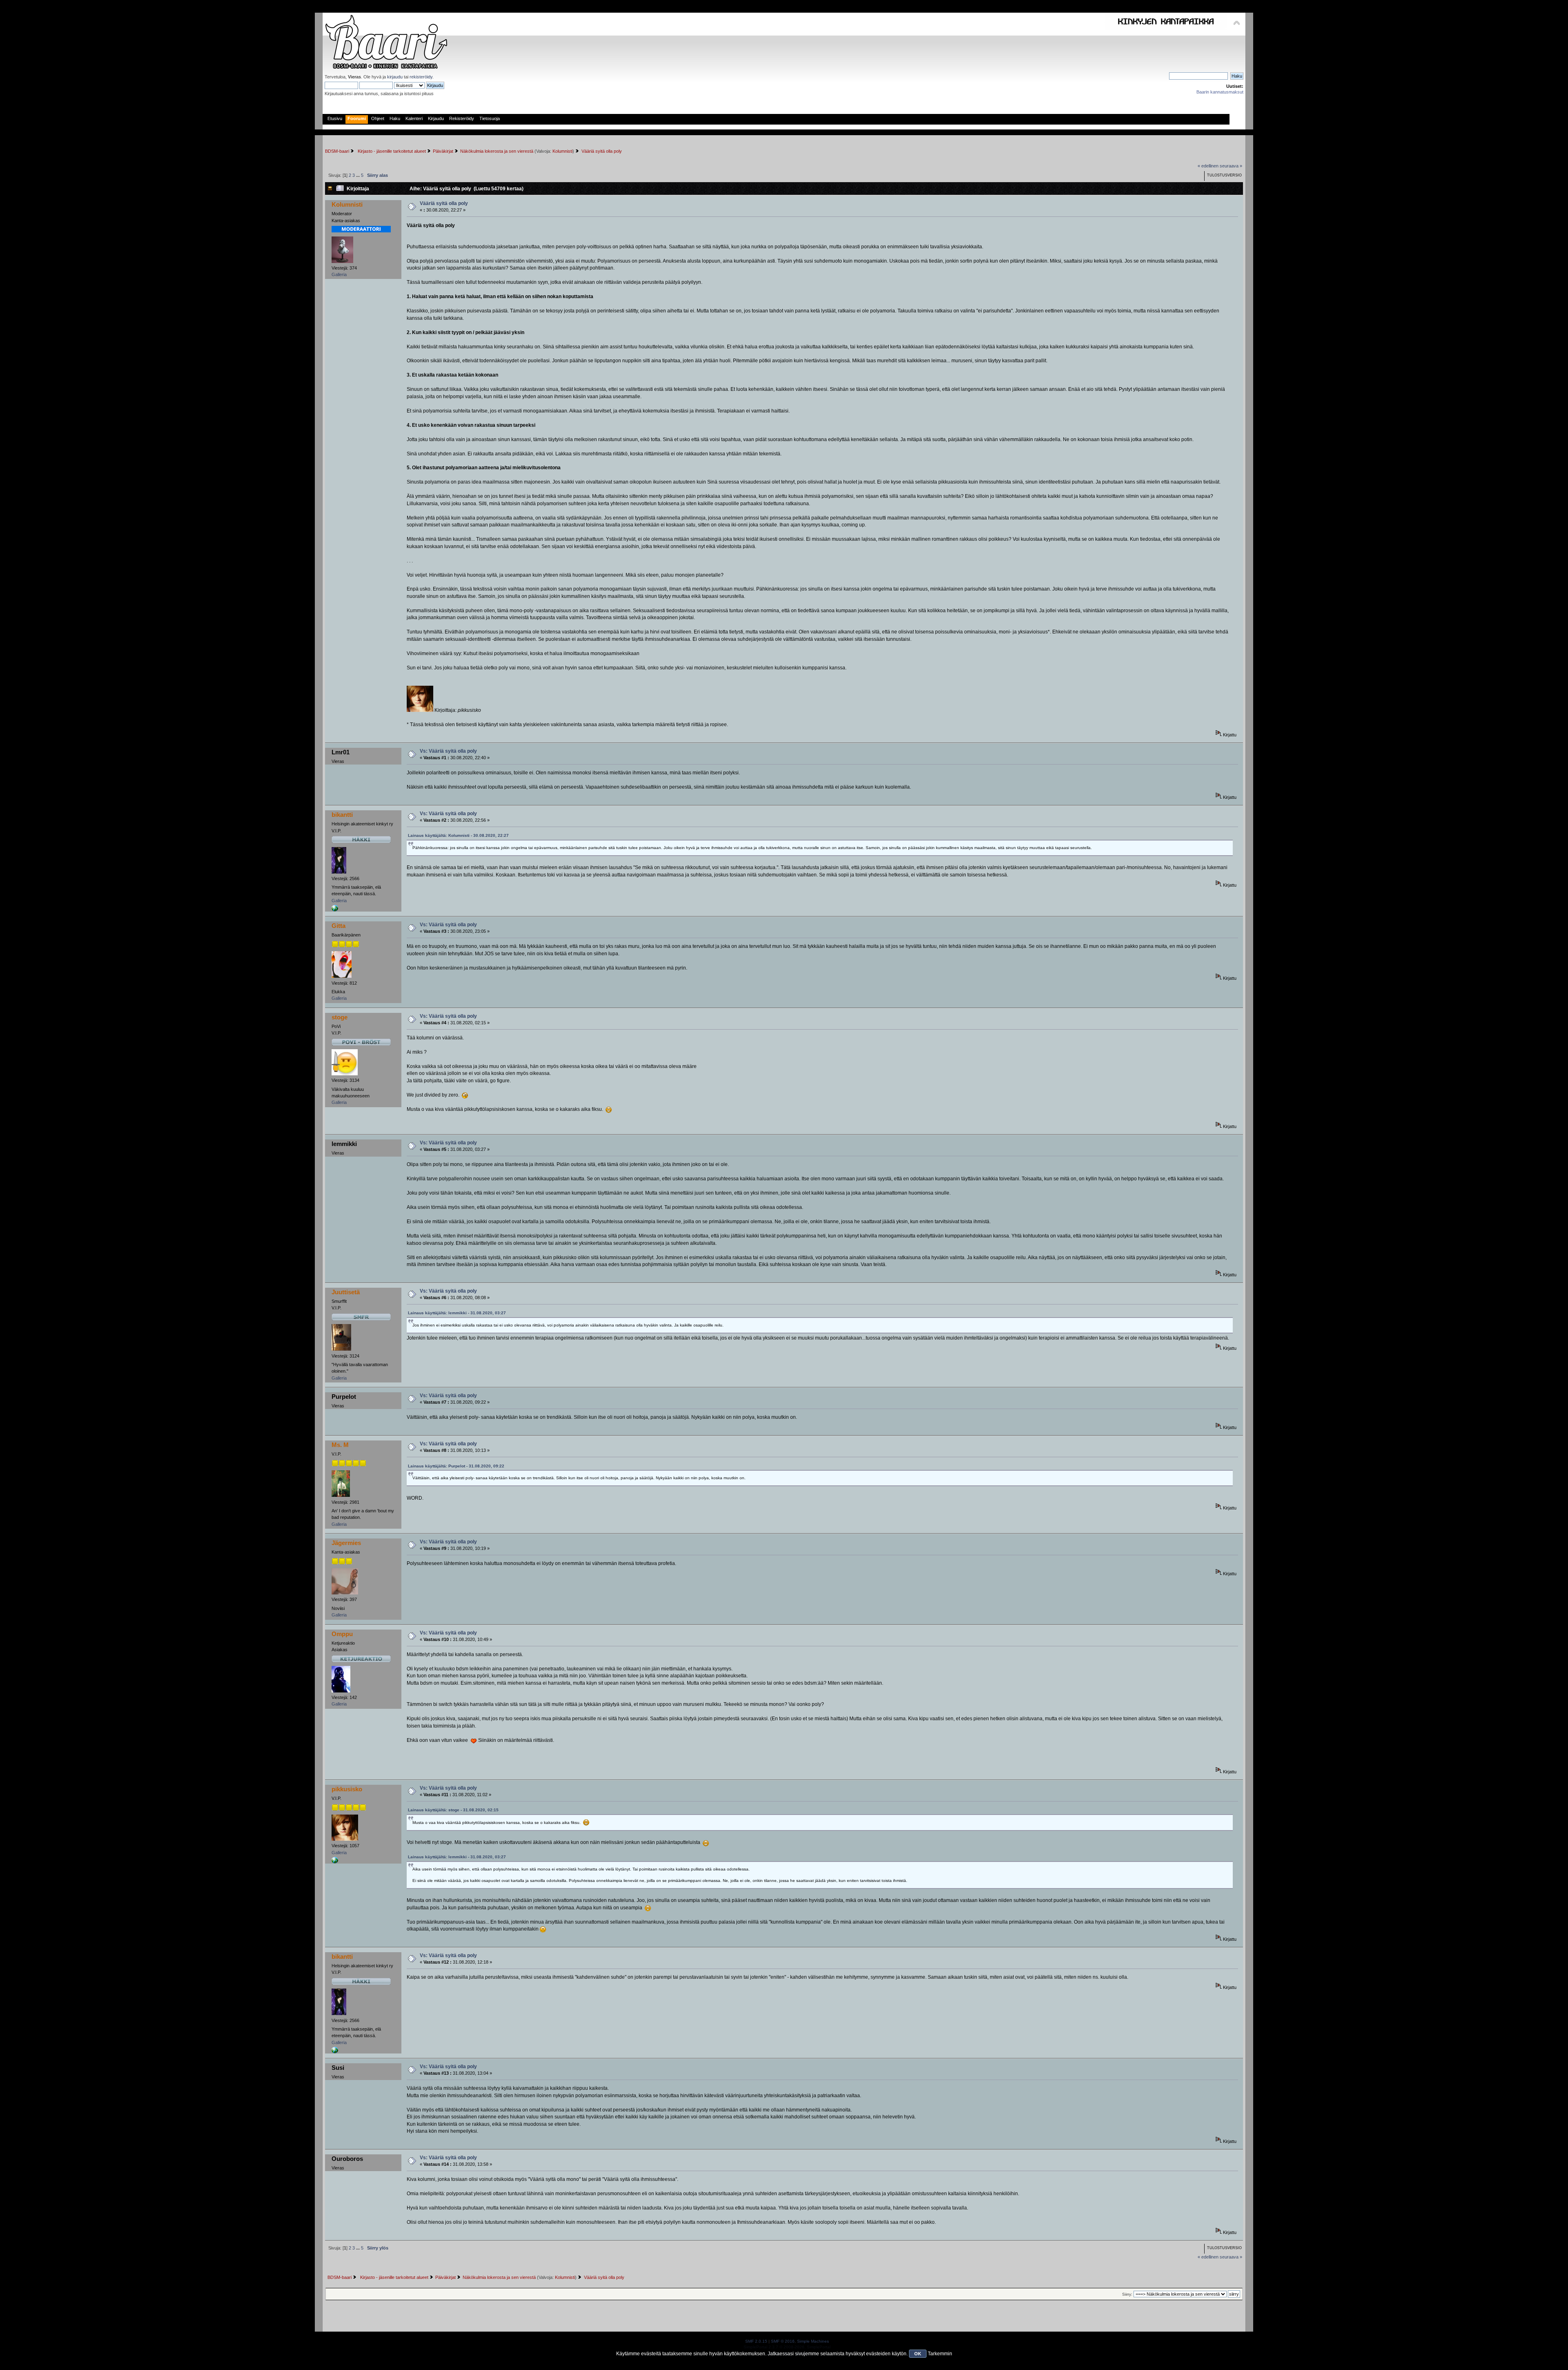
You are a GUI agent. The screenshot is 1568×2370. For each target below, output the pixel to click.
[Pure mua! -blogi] (335, 1862)
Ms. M (340, 1445)
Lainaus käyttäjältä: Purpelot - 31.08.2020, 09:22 (456, 1466)
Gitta (339, 926)
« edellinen (1208, 166)
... (359, 175)
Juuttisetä (346, 1292)
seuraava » (1231, 166)
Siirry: (1127, 2294)
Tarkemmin (940, 2354)
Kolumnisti (562, 151)
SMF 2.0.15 (756, 2341)
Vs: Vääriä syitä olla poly (448, 751)
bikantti (342, 815)
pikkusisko (347, 1789)
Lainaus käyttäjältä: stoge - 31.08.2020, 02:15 (453, 1810)
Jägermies (346, 1543)
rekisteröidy (421, 77)
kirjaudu (395, 77)
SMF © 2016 (783, 2341)
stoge (340, 1017)
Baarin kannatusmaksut (1220, 92)
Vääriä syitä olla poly (444, 203)
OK (918, 2354)
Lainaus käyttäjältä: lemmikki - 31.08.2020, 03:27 (457, 1313)
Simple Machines (813, 2341)
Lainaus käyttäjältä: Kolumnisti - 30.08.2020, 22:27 (458, 835)
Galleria (339, 274)
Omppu (342, 1634)
